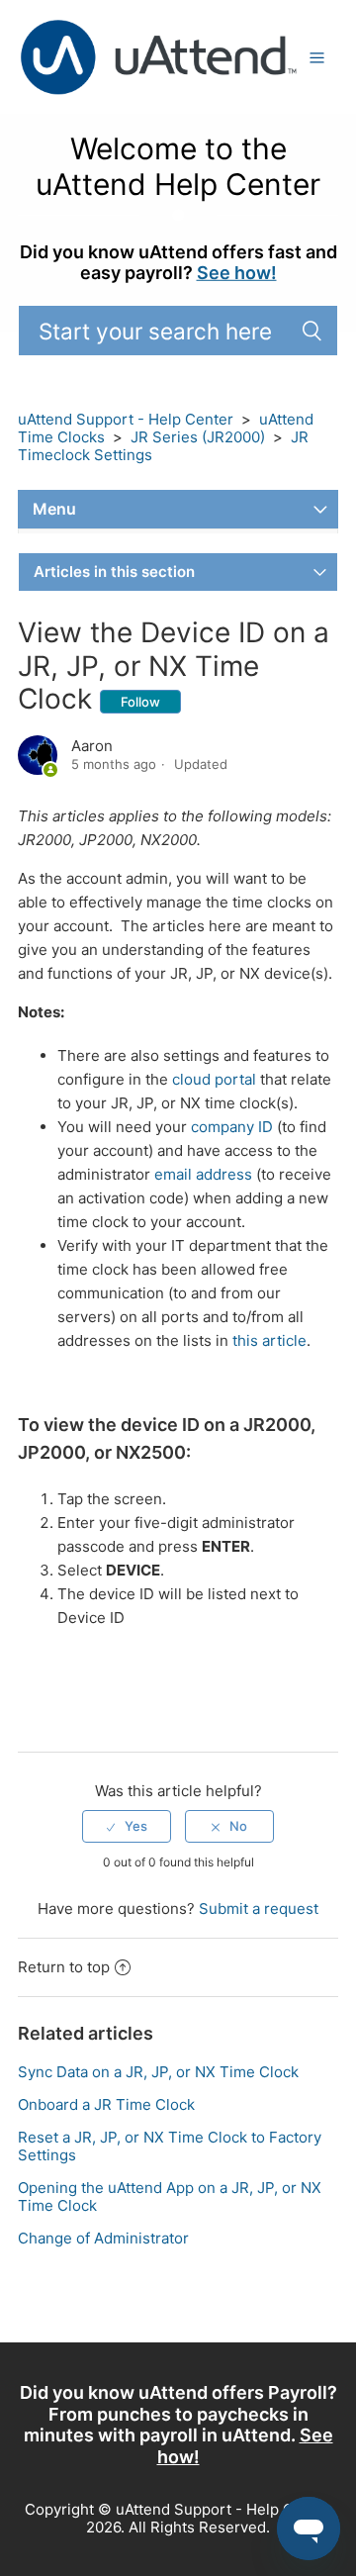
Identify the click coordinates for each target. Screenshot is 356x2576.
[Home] (158, 56)
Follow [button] (140, 702)
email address (203, 1174)
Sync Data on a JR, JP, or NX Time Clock (158, 2072)
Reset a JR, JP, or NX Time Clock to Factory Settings (170, 2146)
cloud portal (214, 1079)
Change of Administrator (103, 2238)
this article (269, 1340)
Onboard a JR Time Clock (106, 2104)
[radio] (127, 1826)
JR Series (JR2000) (198, 437)
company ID (232, 1127)
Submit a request (259, 1908)
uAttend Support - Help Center (126, 419)
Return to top (64, 1967)
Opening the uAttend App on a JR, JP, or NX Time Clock (170, 2196)
